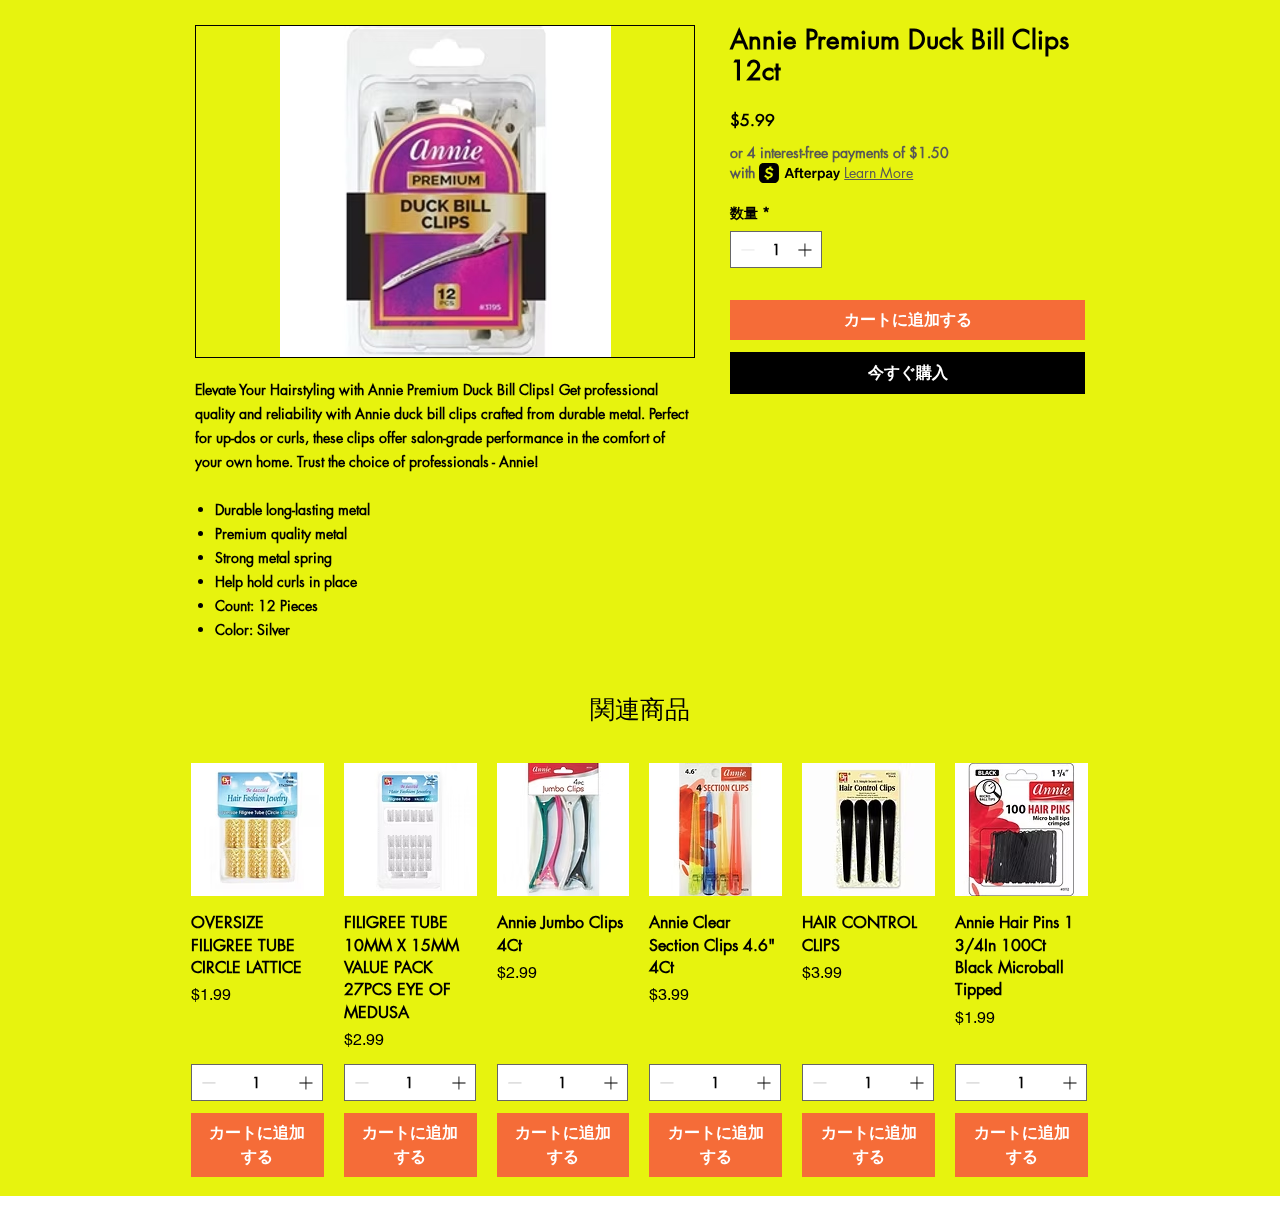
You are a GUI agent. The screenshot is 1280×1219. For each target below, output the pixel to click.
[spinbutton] (776, 249)
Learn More (878, 172)
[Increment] (806, 249)
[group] (639, 970)
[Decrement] (745, 249)
